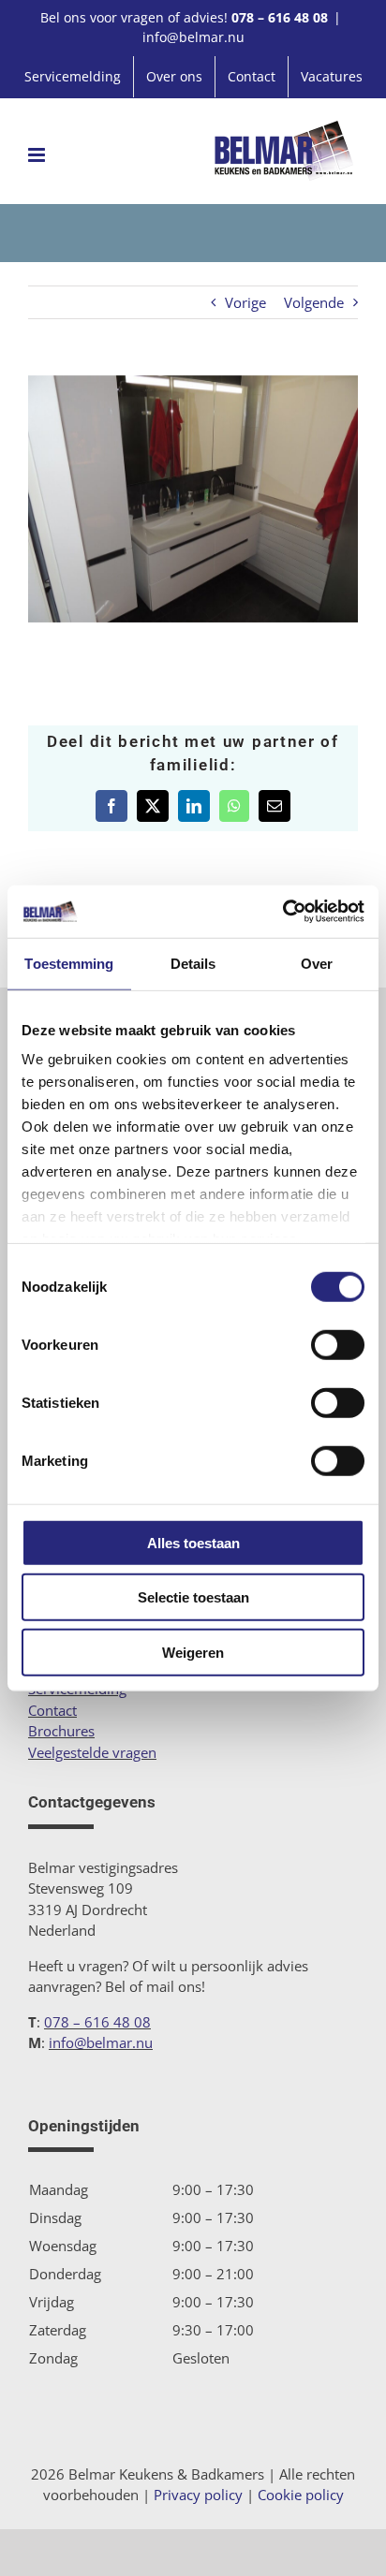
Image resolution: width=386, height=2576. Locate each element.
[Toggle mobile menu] (38, 155)
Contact (52, 1710)
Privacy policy (198, 2495)
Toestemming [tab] (69, 963)
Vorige (245, 302)
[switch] (338, 1344)
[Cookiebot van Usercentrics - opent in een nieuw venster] (282, 912)
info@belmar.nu (193, 37)
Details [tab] (193, 963)
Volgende (314, 302)
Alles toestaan (193, 1542)
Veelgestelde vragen (92, 1752)
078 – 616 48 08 (280, 17)
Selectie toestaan (193, 1597)
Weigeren (193, 1652)
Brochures (61, 1731)
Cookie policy (301, 2495)
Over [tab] (317, 963)
